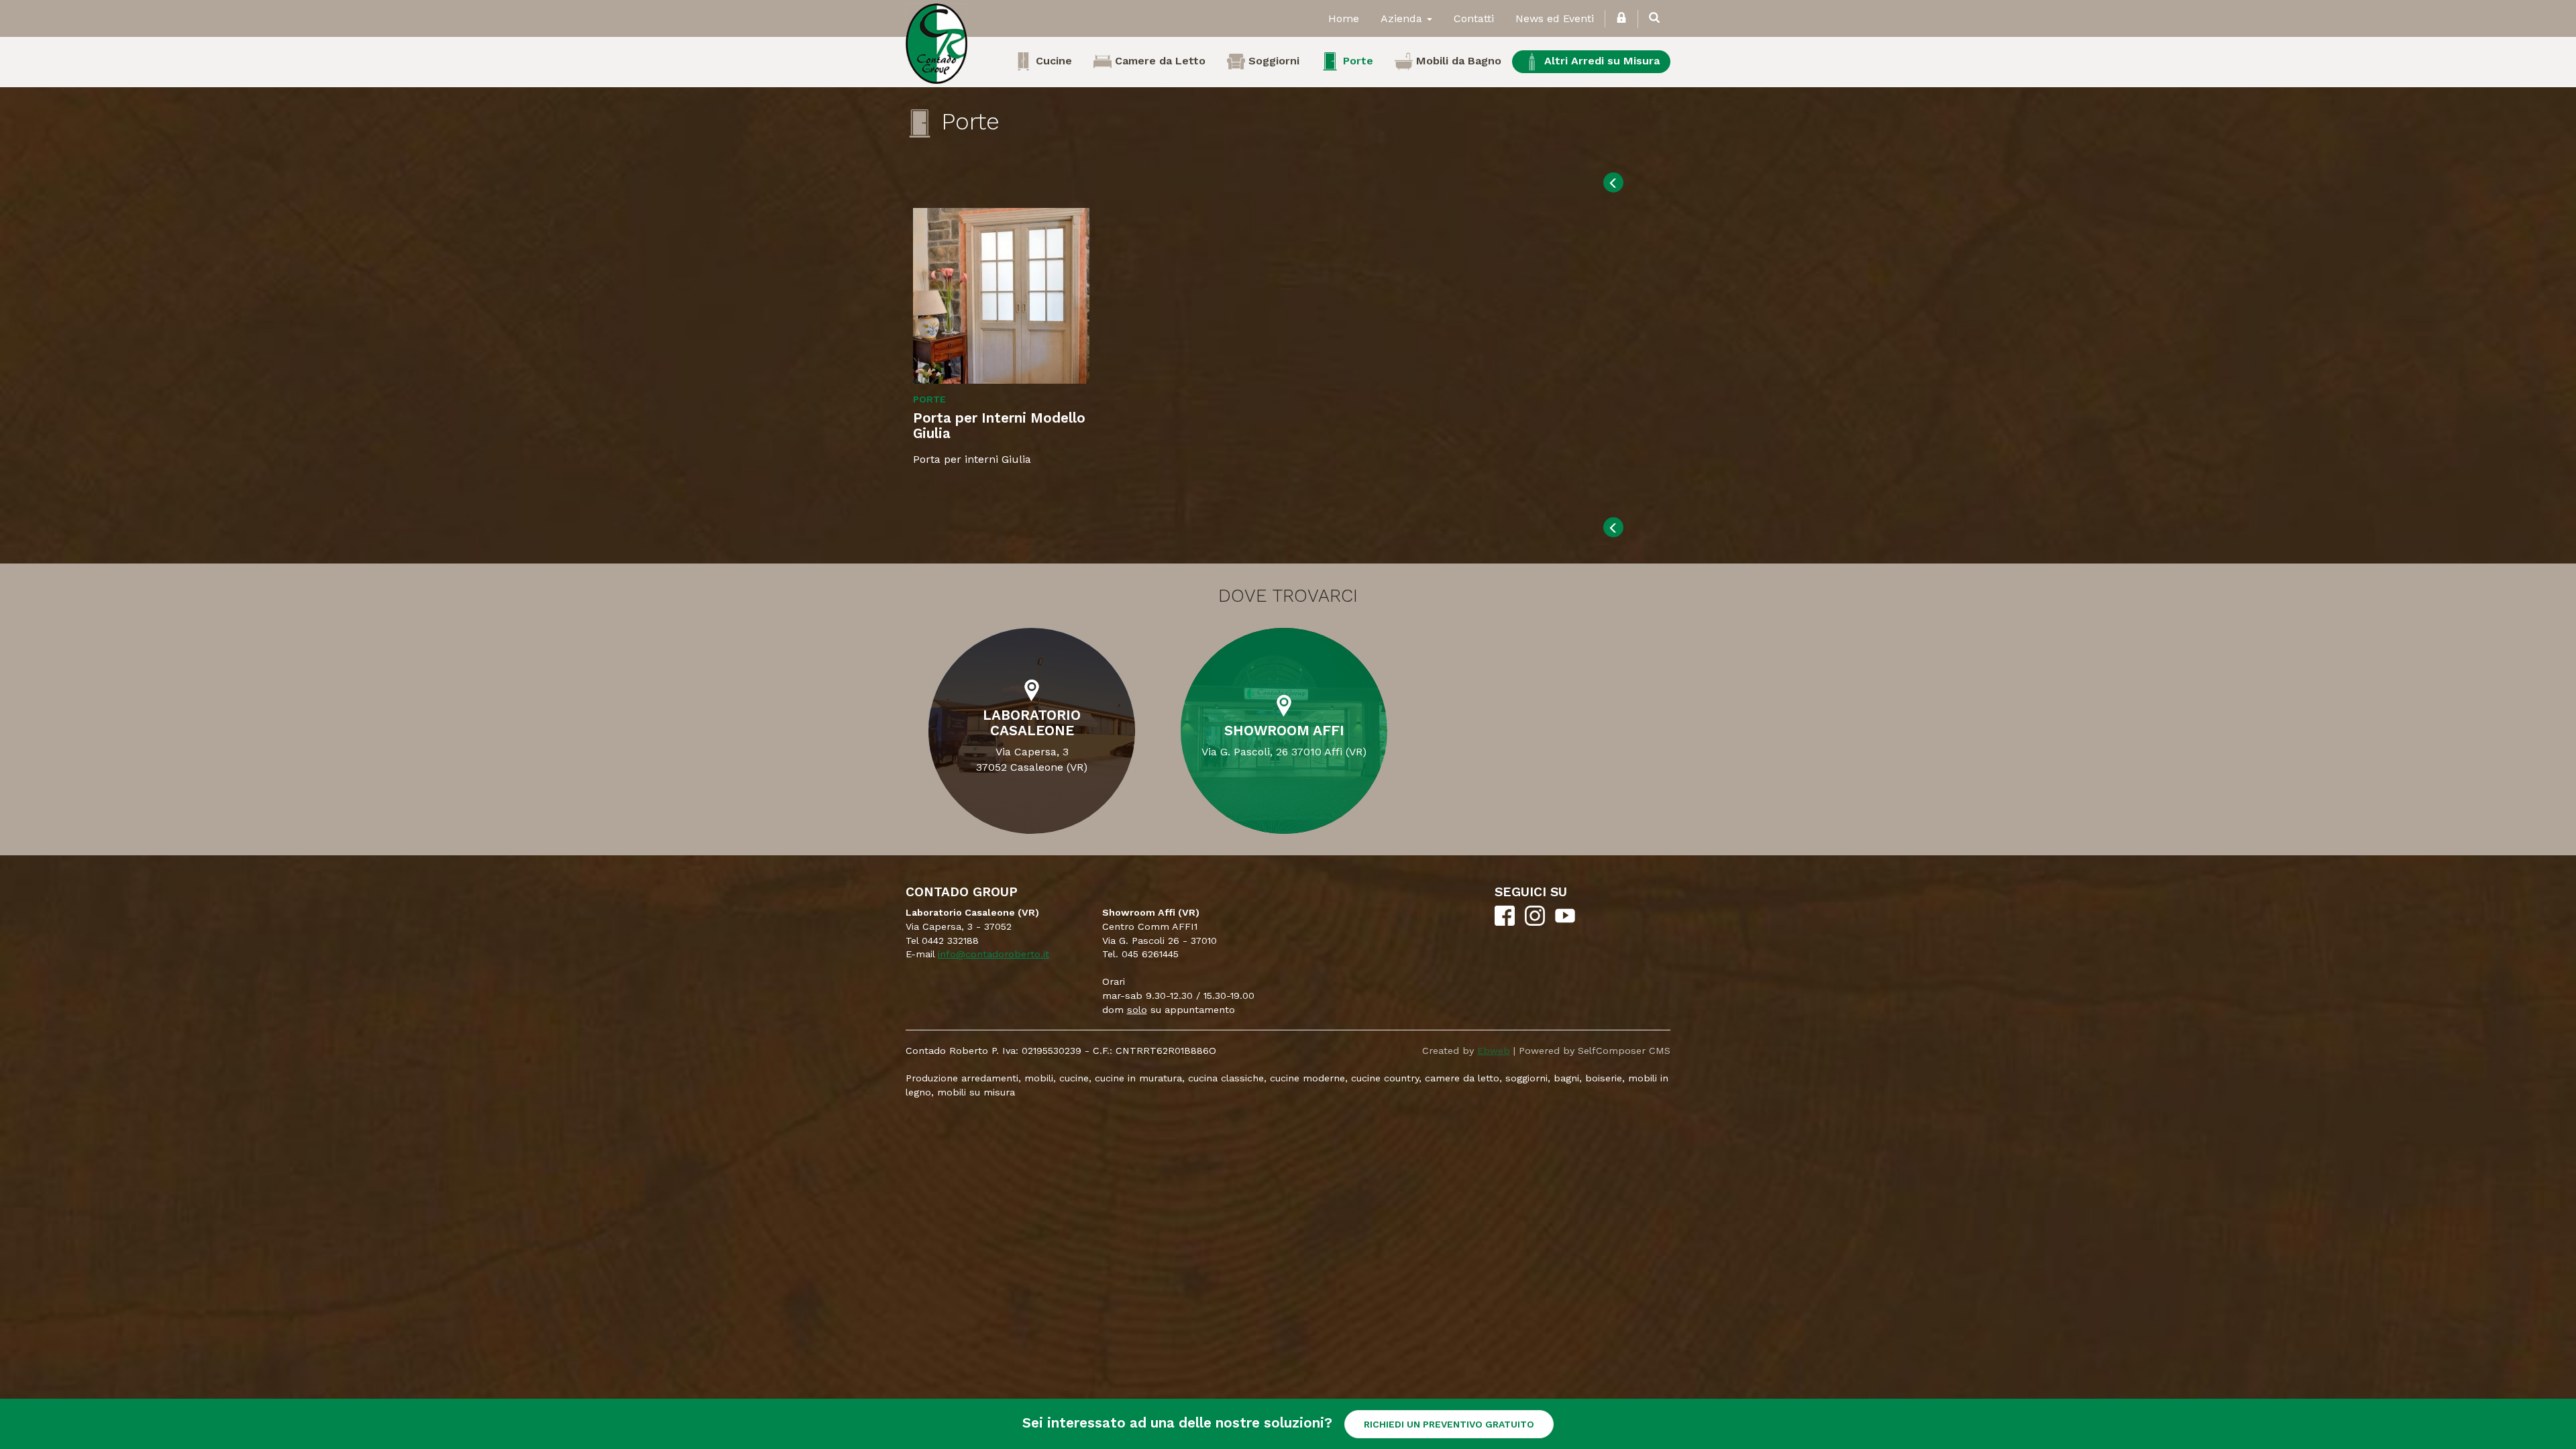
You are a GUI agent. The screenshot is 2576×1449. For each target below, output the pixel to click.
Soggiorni (1272, 61)
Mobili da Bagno (1457, 61)
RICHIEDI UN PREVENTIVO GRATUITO (1449, 1424)
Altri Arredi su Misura (1600, 61)
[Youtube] (1565, 922)
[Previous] (1613, 182)
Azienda (1403, 18)
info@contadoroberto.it (994, 954)
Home (1344, 18)
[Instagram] (1535, 922)
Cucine (1052, 61)
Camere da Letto (1159, 61)
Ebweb (1494, 1051)
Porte (1356, 61)
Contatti (1474, 18)
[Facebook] (1505, 922)
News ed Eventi (1555, 18)
